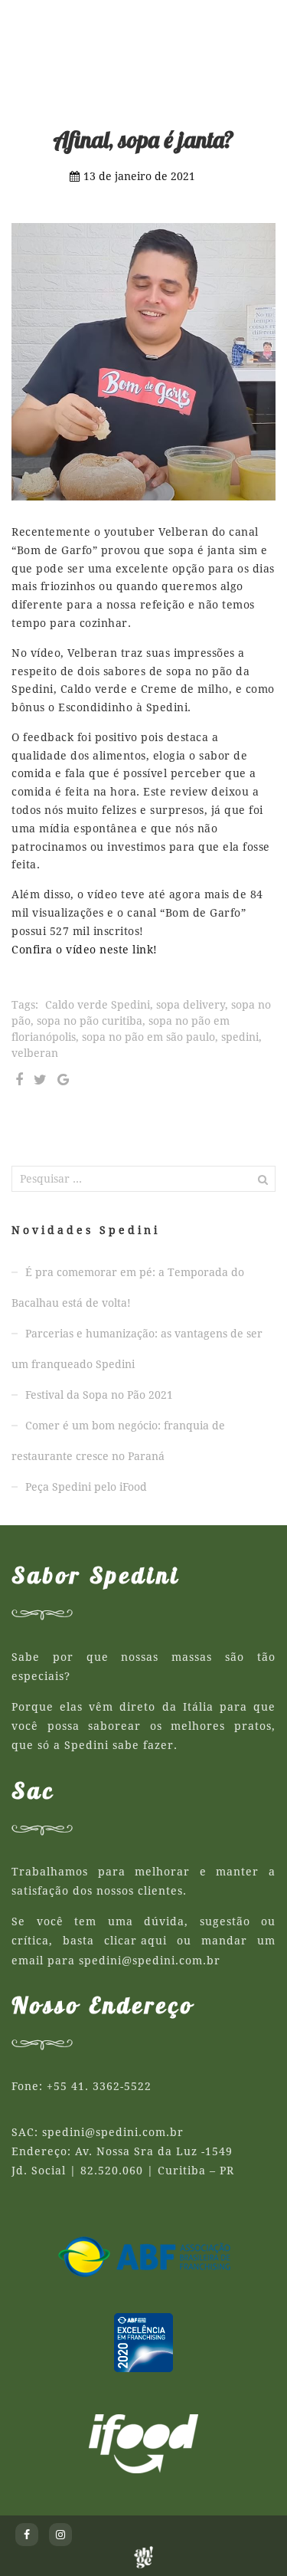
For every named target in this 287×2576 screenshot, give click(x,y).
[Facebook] (19, 1080)
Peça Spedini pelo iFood (86, 1487)
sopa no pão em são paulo (148, 1037)
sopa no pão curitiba (90, 1021)
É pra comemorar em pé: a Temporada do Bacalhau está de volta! (128, 1288)
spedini (240, 1037)
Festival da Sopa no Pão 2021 (99, 1395)
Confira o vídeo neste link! (85, 950)
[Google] (63, 1080)
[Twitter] (40, 1080)
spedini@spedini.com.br (150, 1961)
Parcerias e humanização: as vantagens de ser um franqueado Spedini (137, 1349)
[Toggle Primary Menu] (260, 23)
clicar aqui (135, 1941)
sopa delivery (191, 1005)
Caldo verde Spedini (98, 1005)
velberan (35, 1053)
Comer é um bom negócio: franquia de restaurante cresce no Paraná (118, 1441)
